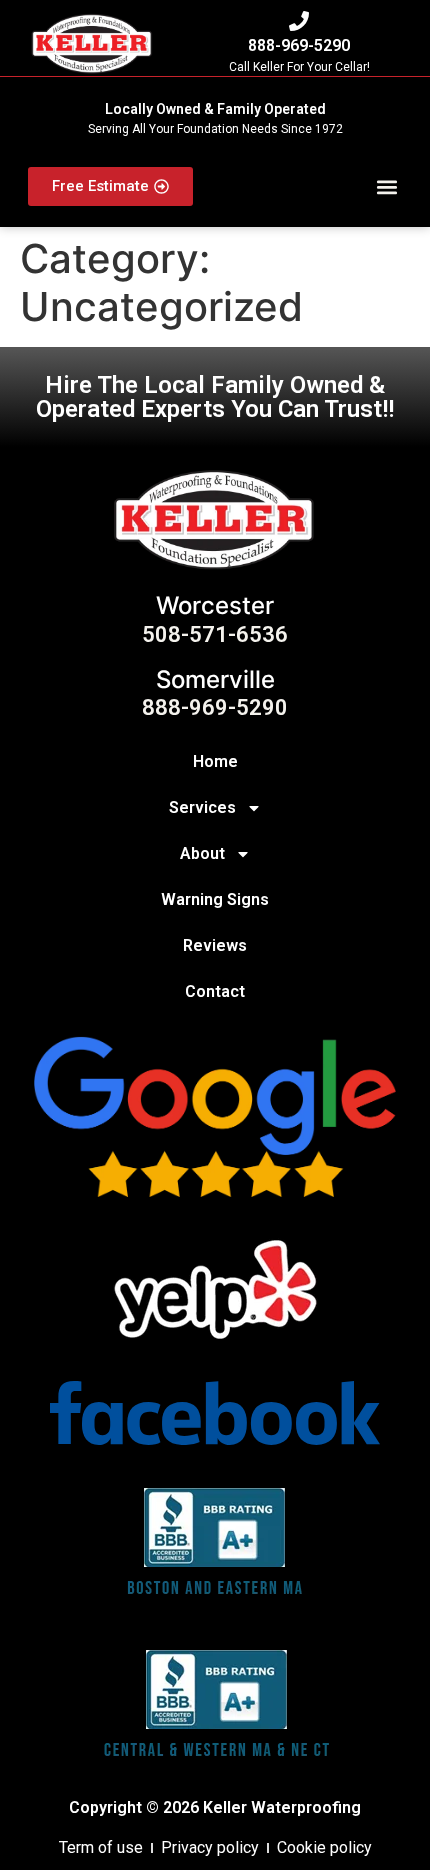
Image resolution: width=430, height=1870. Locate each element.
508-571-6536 (215, 634)
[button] (387, 186)
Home (215, 761)
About (202, 853)
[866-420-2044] (299, 21)
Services (202, 807)
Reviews (215, 945)
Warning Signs (215, 899)
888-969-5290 (299, 45)
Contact (215, 991)
